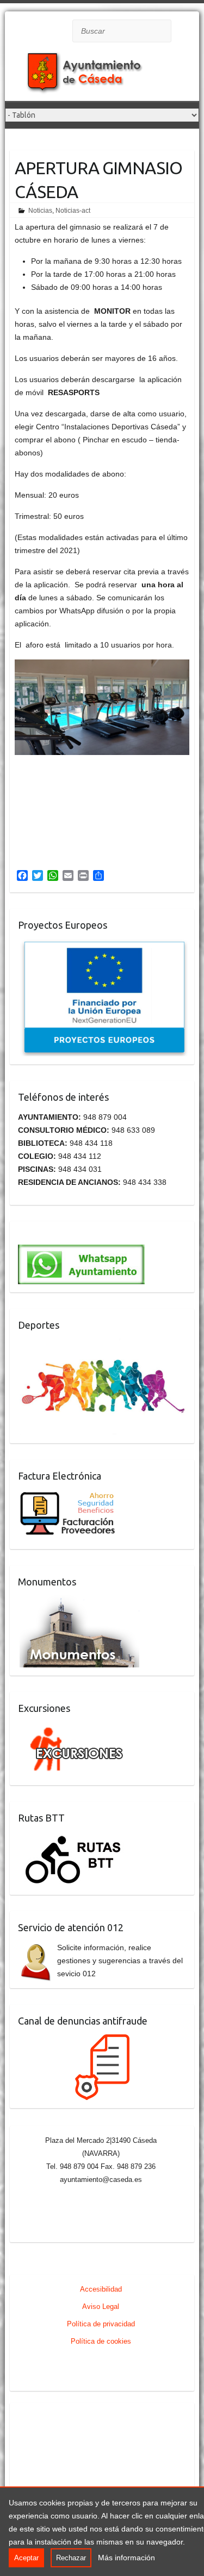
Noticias (40, 211)
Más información (126, 2558)
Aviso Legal (101, 2307)
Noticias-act (73, 211)
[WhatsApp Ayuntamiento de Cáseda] (81, 1236)
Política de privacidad (101, 2324)
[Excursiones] (74, 1728)
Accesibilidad (101, 2289)
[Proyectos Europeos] (103, 945)
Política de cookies (101, 2341)
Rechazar (71, 2558)
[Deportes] (103, 1345)
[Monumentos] (79, 1602)
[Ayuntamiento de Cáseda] (92, 76)
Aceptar (26, 2558)
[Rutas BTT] (74, 1838)
